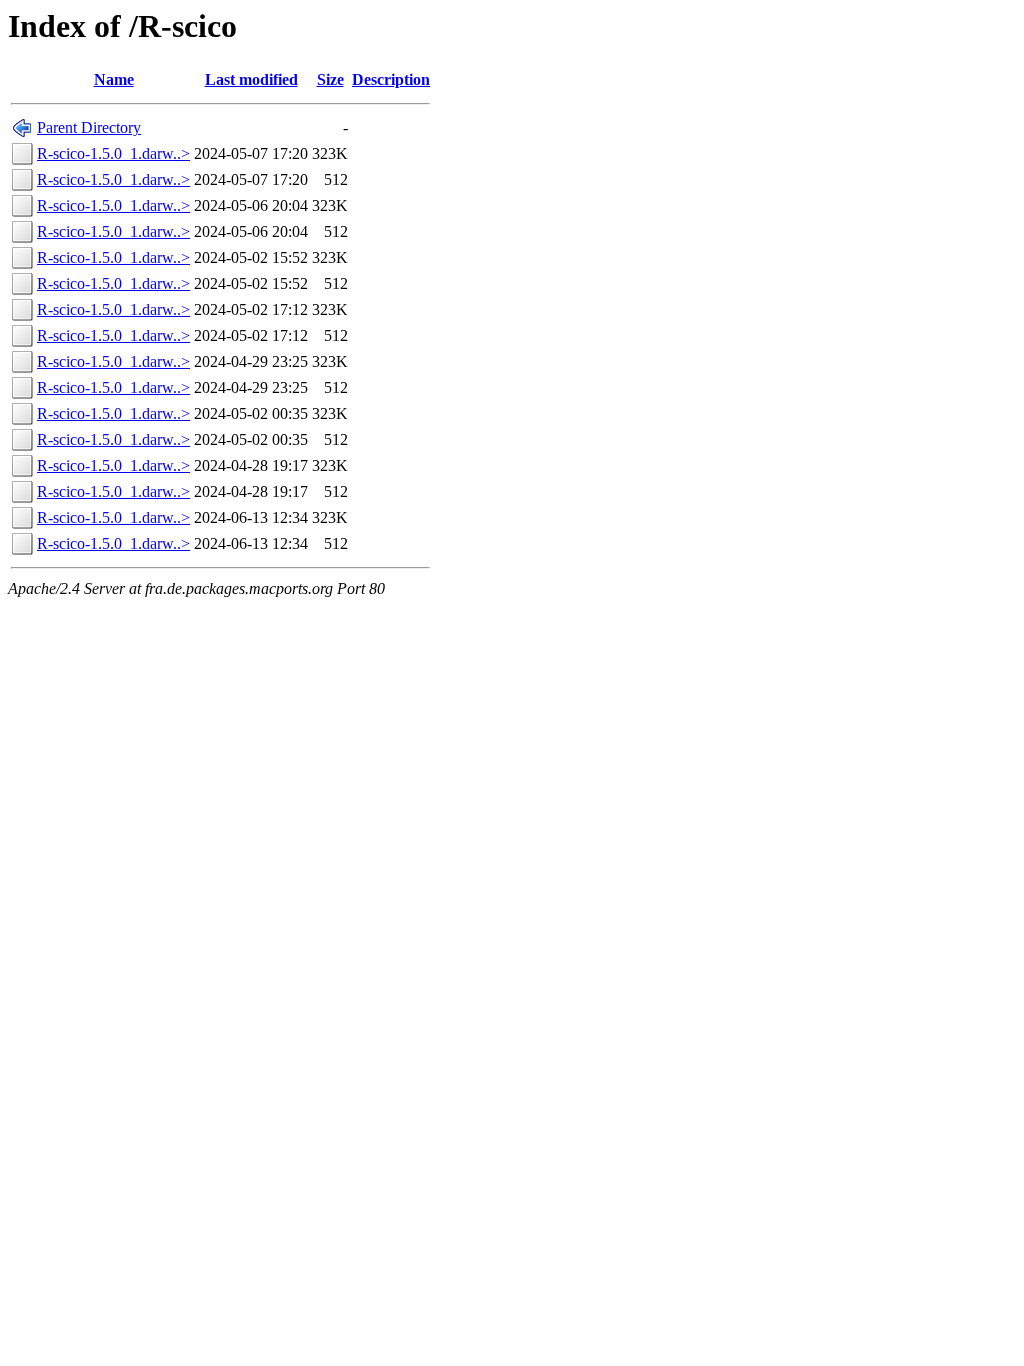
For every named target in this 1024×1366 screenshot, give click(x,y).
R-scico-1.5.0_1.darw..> (113, 153)
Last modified (251, 79)
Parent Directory (89, 127)
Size (330, 79)
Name (114, 79)
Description (391, 79)
